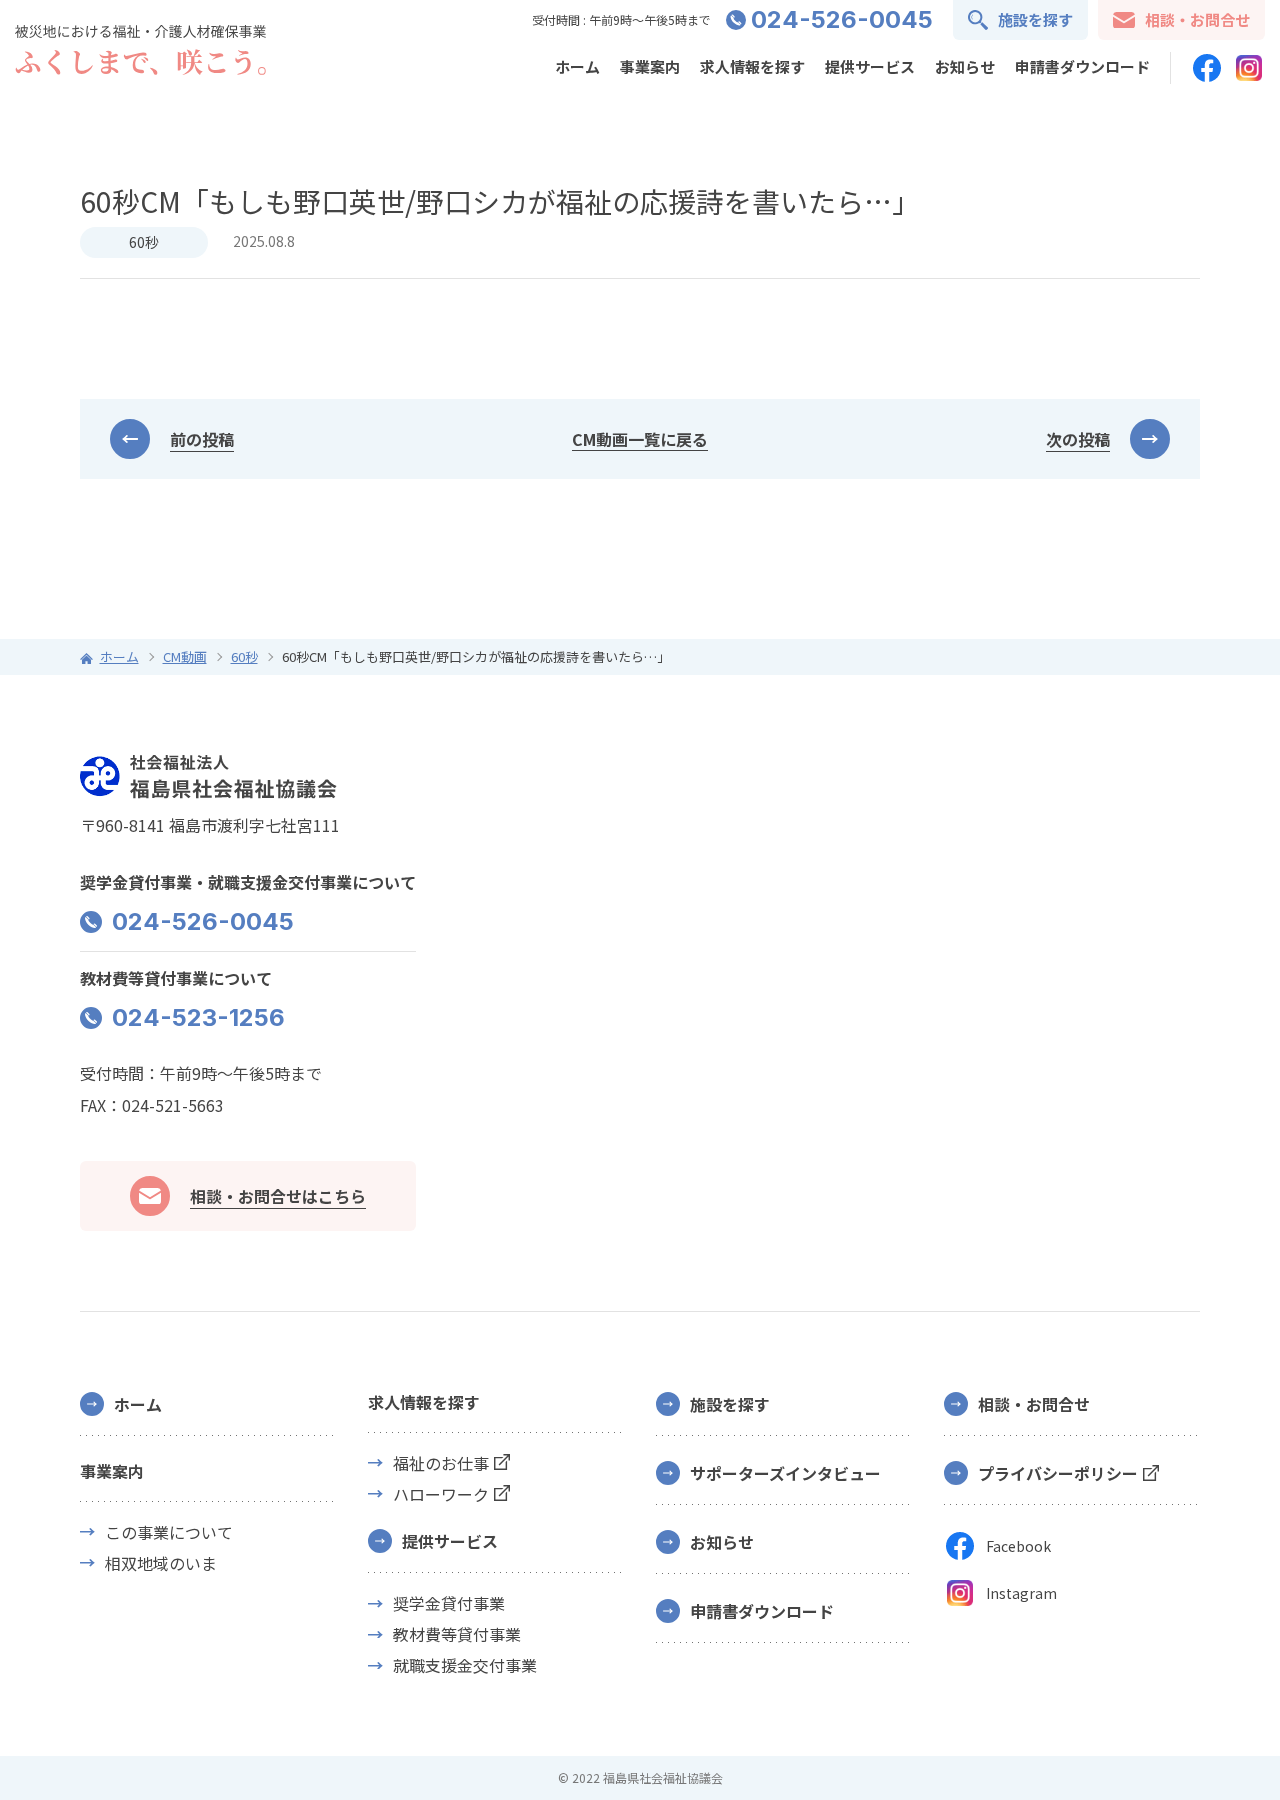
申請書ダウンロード (1082, 66)
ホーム (577, 66)
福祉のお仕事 (441, 1463)
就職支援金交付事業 (465, 1665)
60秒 (144, 242)
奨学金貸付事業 (449, 1603)
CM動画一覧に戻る (640, 439)
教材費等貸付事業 (457, 1634)
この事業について (169, 1532)
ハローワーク (441, 1494)
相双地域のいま (161, 1563)
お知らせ (965, 66)
